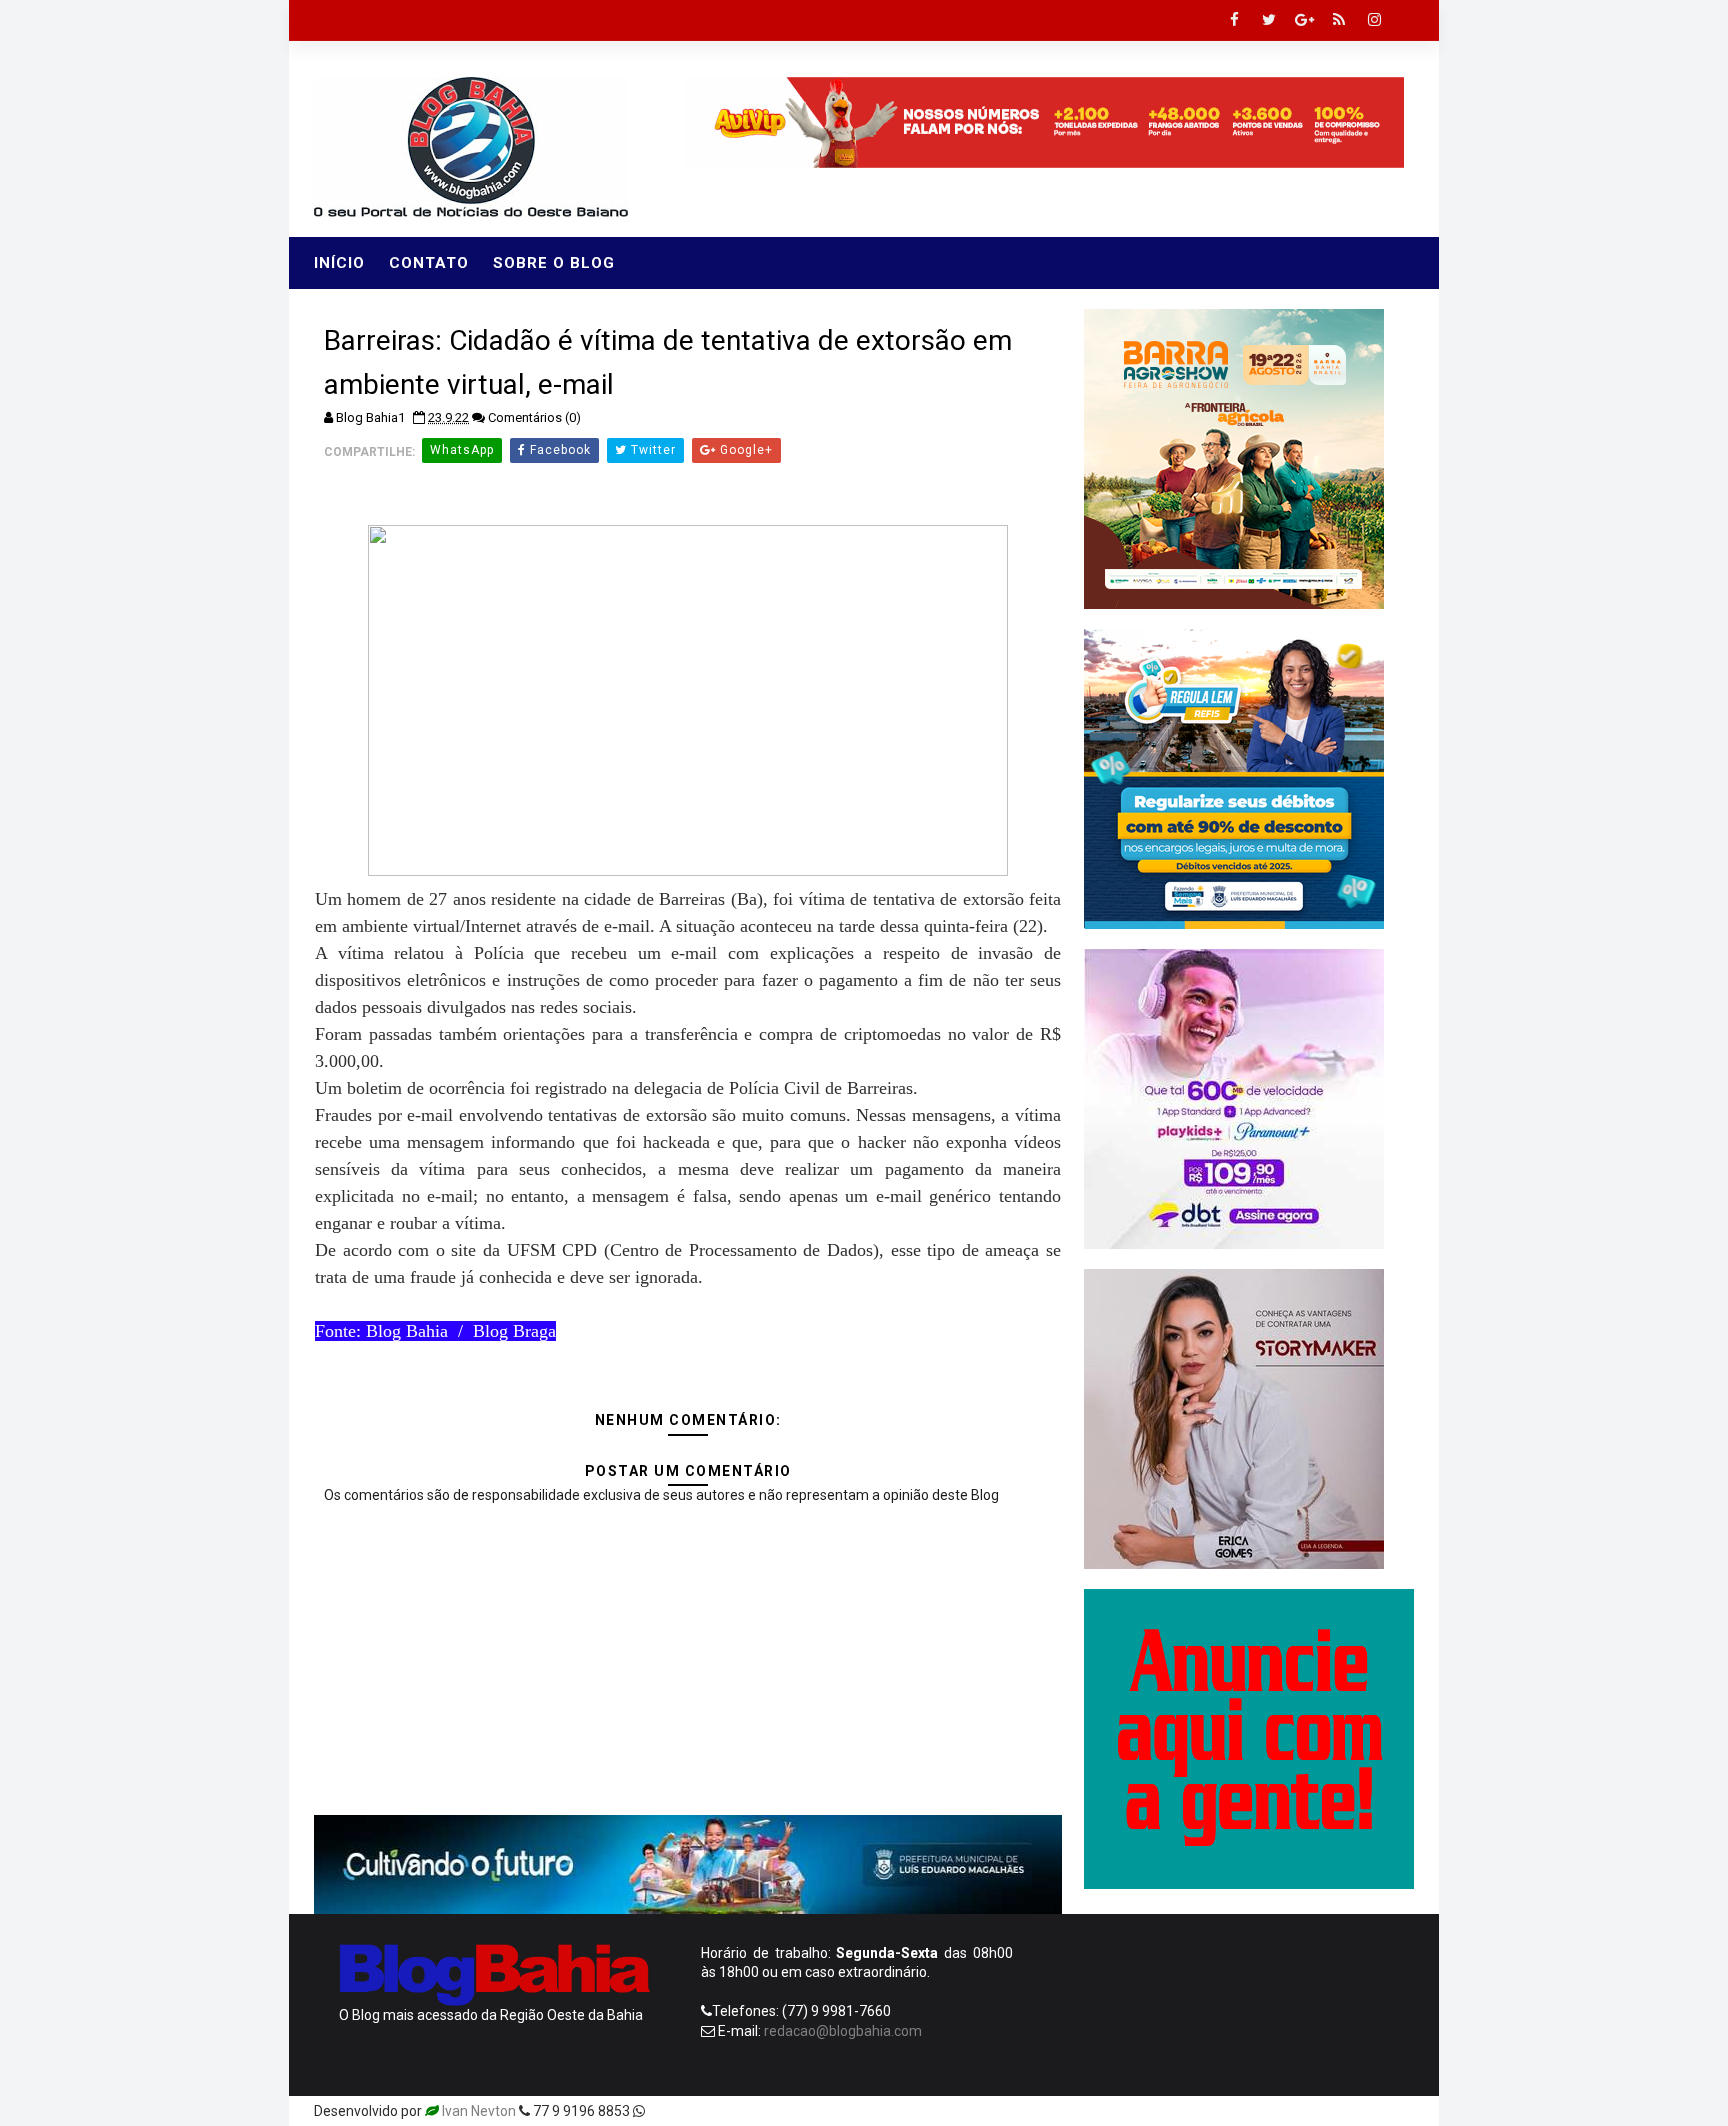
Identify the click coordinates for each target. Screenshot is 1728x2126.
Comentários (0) (534, 417)
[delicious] (1394, 2111)
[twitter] (1269, 20)
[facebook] (1234, 20)
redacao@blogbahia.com (843, 2031)
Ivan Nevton (479, 2111)
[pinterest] (1184, 2111)
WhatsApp (462, 450)
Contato (429, 263)
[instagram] (1374, 20)
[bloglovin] (1219, 2111)
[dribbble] (1254, 2111)
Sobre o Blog (554, 263)
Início (339, 263)
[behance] (1324, 2111)
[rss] (1339, 20)
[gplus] (1304, 20)
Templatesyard (696, 2111)
